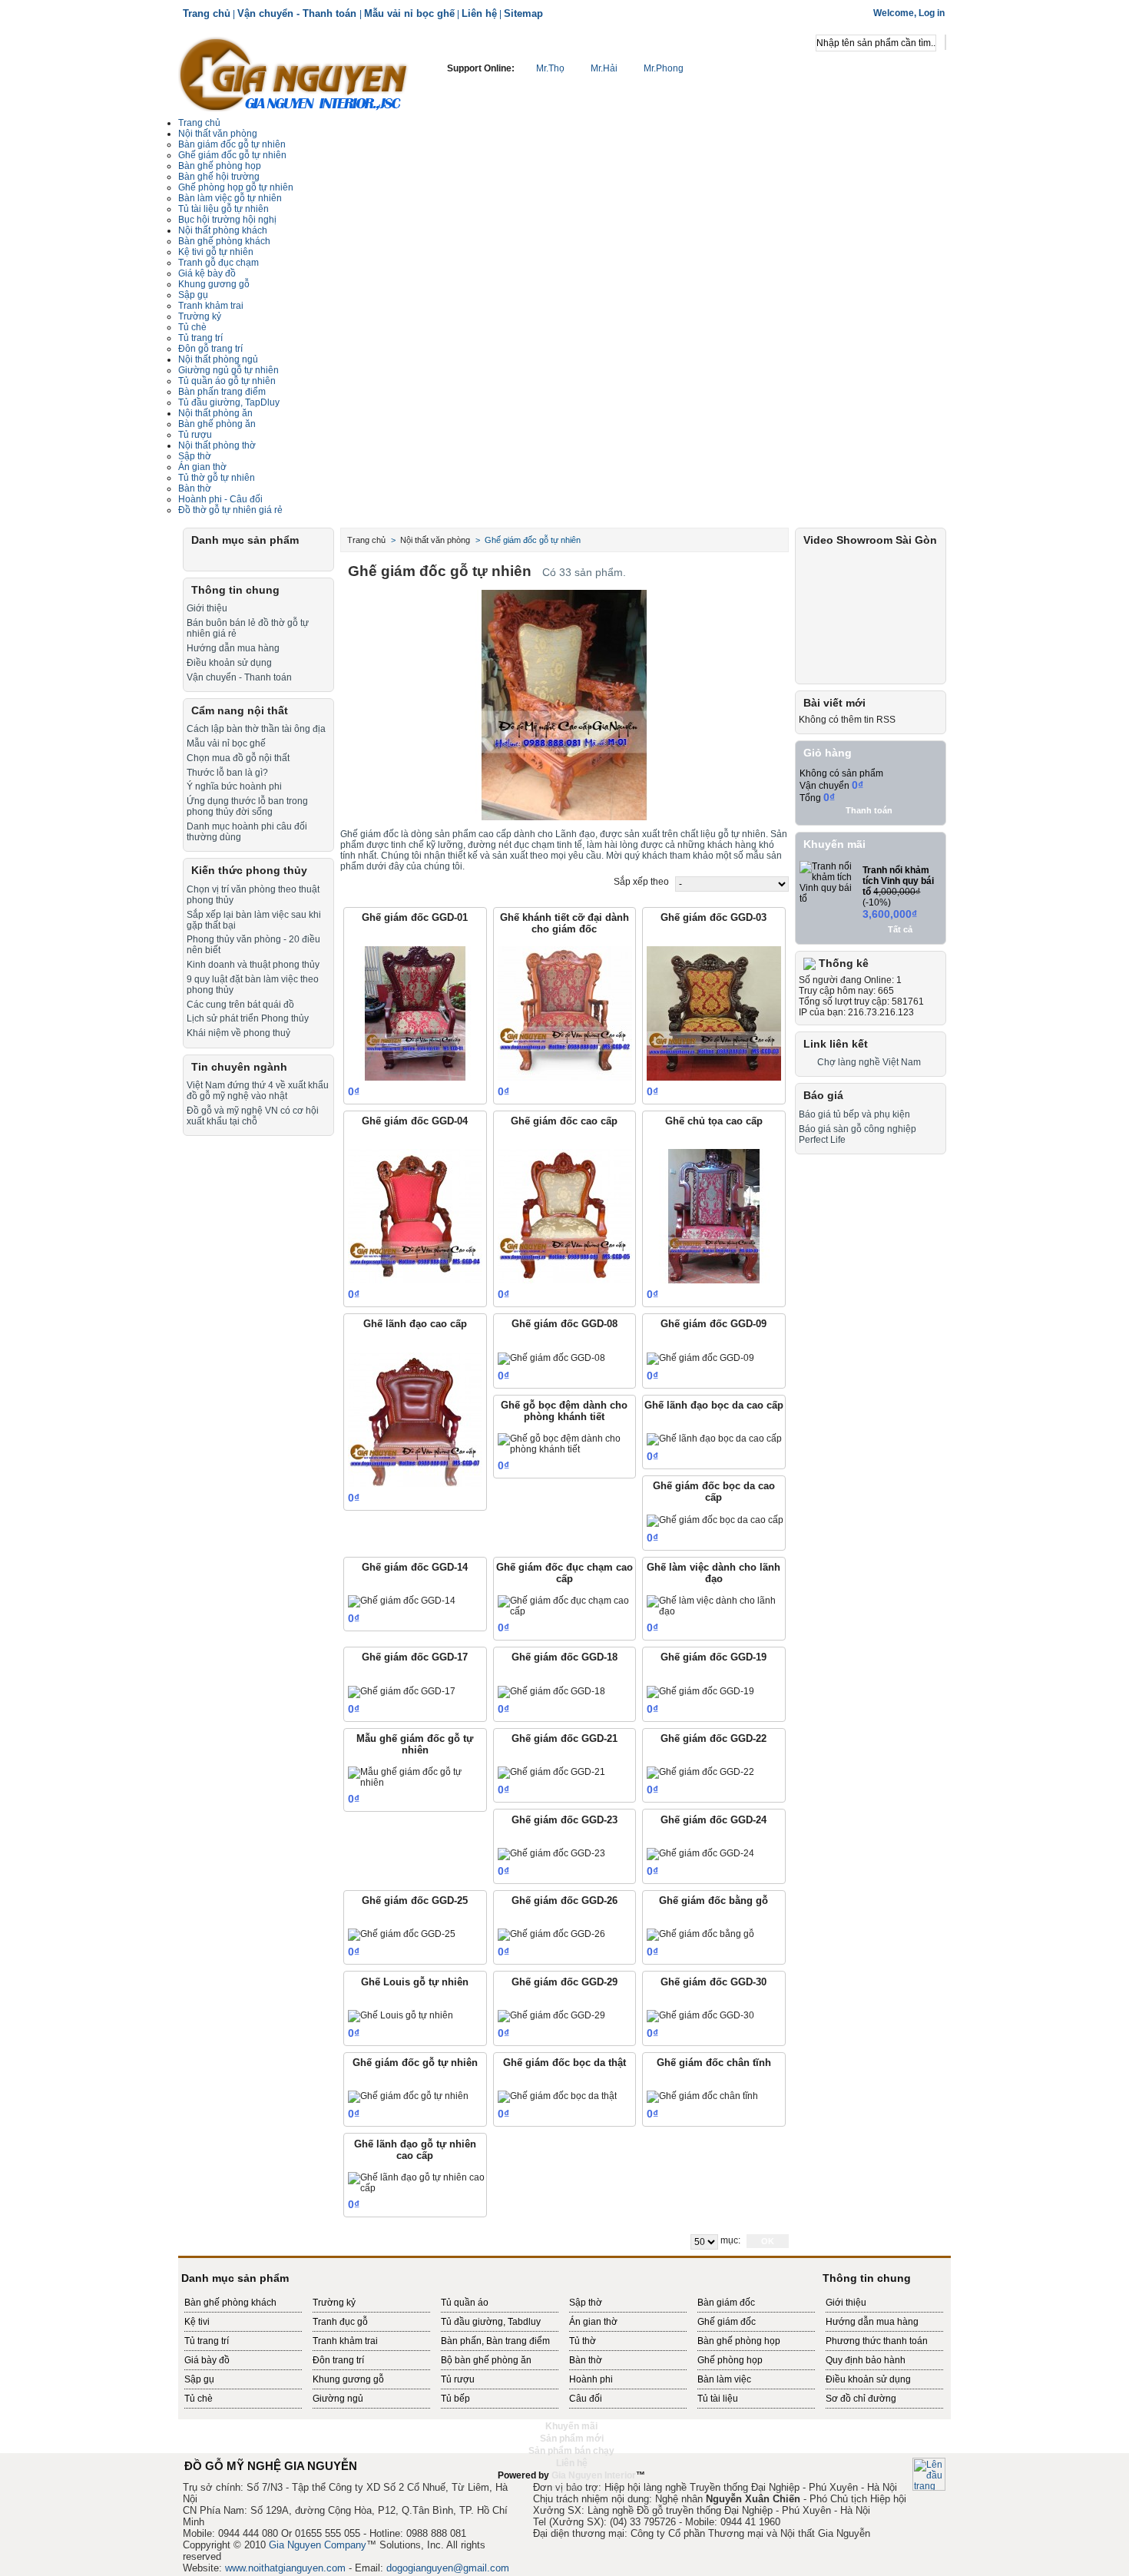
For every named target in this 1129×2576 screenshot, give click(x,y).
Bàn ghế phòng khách (224, 241)
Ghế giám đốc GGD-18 (564, 1657)
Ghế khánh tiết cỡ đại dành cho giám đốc (564, 923)
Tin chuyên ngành (239, 1067)
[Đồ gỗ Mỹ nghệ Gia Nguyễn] (293, 73)
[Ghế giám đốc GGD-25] (402, 1935)
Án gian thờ (593, 2322)
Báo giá (823, 1095)
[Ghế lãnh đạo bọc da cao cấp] (714, 1439)
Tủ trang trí (200, 338)
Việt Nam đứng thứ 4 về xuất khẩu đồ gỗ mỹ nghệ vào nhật (258, 1091)
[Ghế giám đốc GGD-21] (551, 1773)
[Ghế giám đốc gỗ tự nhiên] (408, 2097)
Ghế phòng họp (730, 2360)
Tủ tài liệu (718, 2399)
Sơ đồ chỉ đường (861, 2399)
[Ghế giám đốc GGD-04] (415, 1216)
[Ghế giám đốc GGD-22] (700, 1773)
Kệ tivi (197, 2322)
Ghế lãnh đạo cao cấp (415, 1324)
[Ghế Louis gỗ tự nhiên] (401, 2016)
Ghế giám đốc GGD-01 (415, 917)
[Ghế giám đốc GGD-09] (700, 1359)
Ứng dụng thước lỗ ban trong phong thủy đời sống (247, 806)
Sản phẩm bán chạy (571, 2451)
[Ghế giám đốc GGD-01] (415, 1013)
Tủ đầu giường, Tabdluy (491, 2322)
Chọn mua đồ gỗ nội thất (238, 758)
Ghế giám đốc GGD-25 (415, 1901)
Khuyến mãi (834, 844)
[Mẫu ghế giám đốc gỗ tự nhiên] (417, 1777)
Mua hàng (452, 1091)
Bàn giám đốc (726, 2303)
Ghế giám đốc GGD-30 (713, 1982)
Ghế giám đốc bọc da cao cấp (714, 1492)
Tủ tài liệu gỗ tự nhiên (223, 209)
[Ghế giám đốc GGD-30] (700, 2016)
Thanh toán (869, 810)
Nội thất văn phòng (218, 134)
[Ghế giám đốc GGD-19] (700, 1692)
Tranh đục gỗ (340, 2322)
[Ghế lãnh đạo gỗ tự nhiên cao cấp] (417, 2183)
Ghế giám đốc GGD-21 (564, 1738)
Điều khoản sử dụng (229, 663)
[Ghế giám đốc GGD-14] (402, 1601)
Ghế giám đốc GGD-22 (713, 1738)
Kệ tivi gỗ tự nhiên (216, 252)
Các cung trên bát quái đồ (240, 1005)
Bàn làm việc (724, 2379)
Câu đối (586, 2399)
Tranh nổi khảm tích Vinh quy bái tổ (898, 881)
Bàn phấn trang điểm (222, 392)
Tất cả (900, 929)
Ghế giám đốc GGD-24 (713, 1820)
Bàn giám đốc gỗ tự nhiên (232, 144)
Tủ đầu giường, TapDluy (229, 402)
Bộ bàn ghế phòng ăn (486, 2360)
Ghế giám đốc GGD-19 (713, 1657)
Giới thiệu (207, 608)
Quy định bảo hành (866, 2360)
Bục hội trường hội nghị (227, 220)
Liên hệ (479, 13)
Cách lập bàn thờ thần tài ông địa (256, 729)
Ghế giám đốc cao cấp (564, 1121)
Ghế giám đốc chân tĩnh (714, 2063)
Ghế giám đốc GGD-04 (415, 1121)
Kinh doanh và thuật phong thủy (253, 965)
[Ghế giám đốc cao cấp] (565, 1216)
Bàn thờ (195, 488)
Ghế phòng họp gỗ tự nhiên (236, 187)
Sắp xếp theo (641, 882)
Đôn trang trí (338, 2360)
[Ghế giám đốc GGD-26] (551, 1935)
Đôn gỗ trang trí (210, 349)
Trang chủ (207, 13)
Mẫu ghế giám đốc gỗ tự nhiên (415, 1744)
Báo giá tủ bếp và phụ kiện (854, 1114)
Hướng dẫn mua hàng (233, 648)
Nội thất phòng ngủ (218, 359)
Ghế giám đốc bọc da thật (564, 2063)
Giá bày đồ (207, 2360)
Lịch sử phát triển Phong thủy (248, 1018)
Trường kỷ (200, 316)
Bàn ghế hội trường (219, 177)
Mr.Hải (604, 68)
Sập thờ (586, 2303)
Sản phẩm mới (572, 2439)
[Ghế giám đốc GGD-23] (551, 1854)
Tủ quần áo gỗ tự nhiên (227, 381)
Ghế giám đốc (727, 2322)
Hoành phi (591, 2379)
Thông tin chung (235, 590)
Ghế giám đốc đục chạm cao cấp (564, 1573)
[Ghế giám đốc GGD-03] (714, 1013)
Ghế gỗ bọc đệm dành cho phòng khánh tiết (564, 1411)
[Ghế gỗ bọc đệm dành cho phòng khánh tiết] (567, 1444)
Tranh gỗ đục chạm (219, 263)
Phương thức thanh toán (877, 2341)
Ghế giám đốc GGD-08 (564, 1324)
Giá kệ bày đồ (207, 273)
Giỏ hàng (828, 753)
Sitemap (523, 13)
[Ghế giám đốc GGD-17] (402, 1692)
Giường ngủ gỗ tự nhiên (228, 370)
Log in (932, 13)
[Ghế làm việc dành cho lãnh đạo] (716, 1606)
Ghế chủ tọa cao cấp (714, 1121)
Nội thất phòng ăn (215, 413)
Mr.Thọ (550, 68)
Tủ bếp (455, 2399)
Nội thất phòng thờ (217, 445)
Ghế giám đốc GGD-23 (564, 1820)
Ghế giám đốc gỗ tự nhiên (415, 2063)
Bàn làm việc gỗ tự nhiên (230, 198)
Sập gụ (199, 2379)
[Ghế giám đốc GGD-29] (551, 2016)
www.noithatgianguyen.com (285, 2568)
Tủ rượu (195, 435)
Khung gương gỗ (214, 284)
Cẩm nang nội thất (240, 710)
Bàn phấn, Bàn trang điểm (495, 2341)
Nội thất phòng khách (223, 230)
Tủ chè (192, 327)
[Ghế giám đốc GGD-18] (551, 1692)
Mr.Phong (662, 68)
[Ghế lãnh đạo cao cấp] (415, 1420)
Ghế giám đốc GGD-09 (713, 1324)
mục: (730, 2240)
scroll (564, 2488)
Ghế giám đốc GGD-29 (564, 1982)
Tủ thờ (583, 2341)
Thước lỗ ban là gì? (227, 773)
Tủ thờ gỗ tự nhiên (217, 478)
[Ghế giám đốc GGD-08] (551, 1359)
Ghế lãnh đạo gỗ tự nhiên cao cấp (415, 2150)
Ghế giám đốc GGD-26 (564, 1901)
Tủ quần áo (465, 2303)
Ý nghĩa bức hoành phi (234, 786)
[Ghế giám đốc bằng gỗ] (700, 1935)
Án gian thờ (202, 467)
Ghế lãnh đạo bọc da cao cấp (714, 1405)
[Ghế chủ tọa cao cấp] (714, 1216)
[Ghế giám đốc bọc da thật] (557, 2097)
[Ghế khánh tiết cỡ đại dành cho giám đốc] (565, 1013)
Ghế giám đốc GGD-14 (415, 1567)
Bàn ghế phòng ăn (217, 424)
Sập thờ (195, 456)
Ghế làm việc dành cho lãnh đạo (713, 1573)
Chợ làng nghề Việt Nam (869, 1062)
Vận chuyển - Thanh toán (298, 13)
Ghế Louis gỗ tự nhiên (415, 1982)
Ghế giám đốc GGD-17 (415, 1657)
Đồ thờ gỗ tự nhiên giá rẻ (230, 510)
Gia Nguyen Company (318, 2545)
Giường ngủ (338, 2399)
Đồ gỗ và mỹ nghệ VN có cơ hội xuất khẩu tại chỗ (253, 1116)
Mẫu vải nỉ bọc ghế (409, 13)
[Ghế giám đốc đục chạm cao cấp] (567, 1606)
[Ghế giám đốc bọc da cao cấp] (715, 1521)
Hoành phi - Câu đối (220, 499)
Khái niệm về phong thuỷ (238, 1033)
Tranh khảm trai (211, 306)
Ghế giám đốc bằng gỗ (713, 1901)
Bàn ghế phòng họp (220, 166)
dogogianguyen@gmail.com (448, 2568)
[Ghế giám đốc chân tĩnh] (702, 2097)
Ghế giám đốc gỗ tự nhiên (232, 155)
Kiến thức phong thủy (249, 870)
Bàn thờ (586, 2360)
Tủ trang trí (207, 2341)
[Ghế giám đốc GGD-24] (700, 1854)
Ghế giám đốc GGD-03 (713, 917)
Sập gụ (193, 295)
